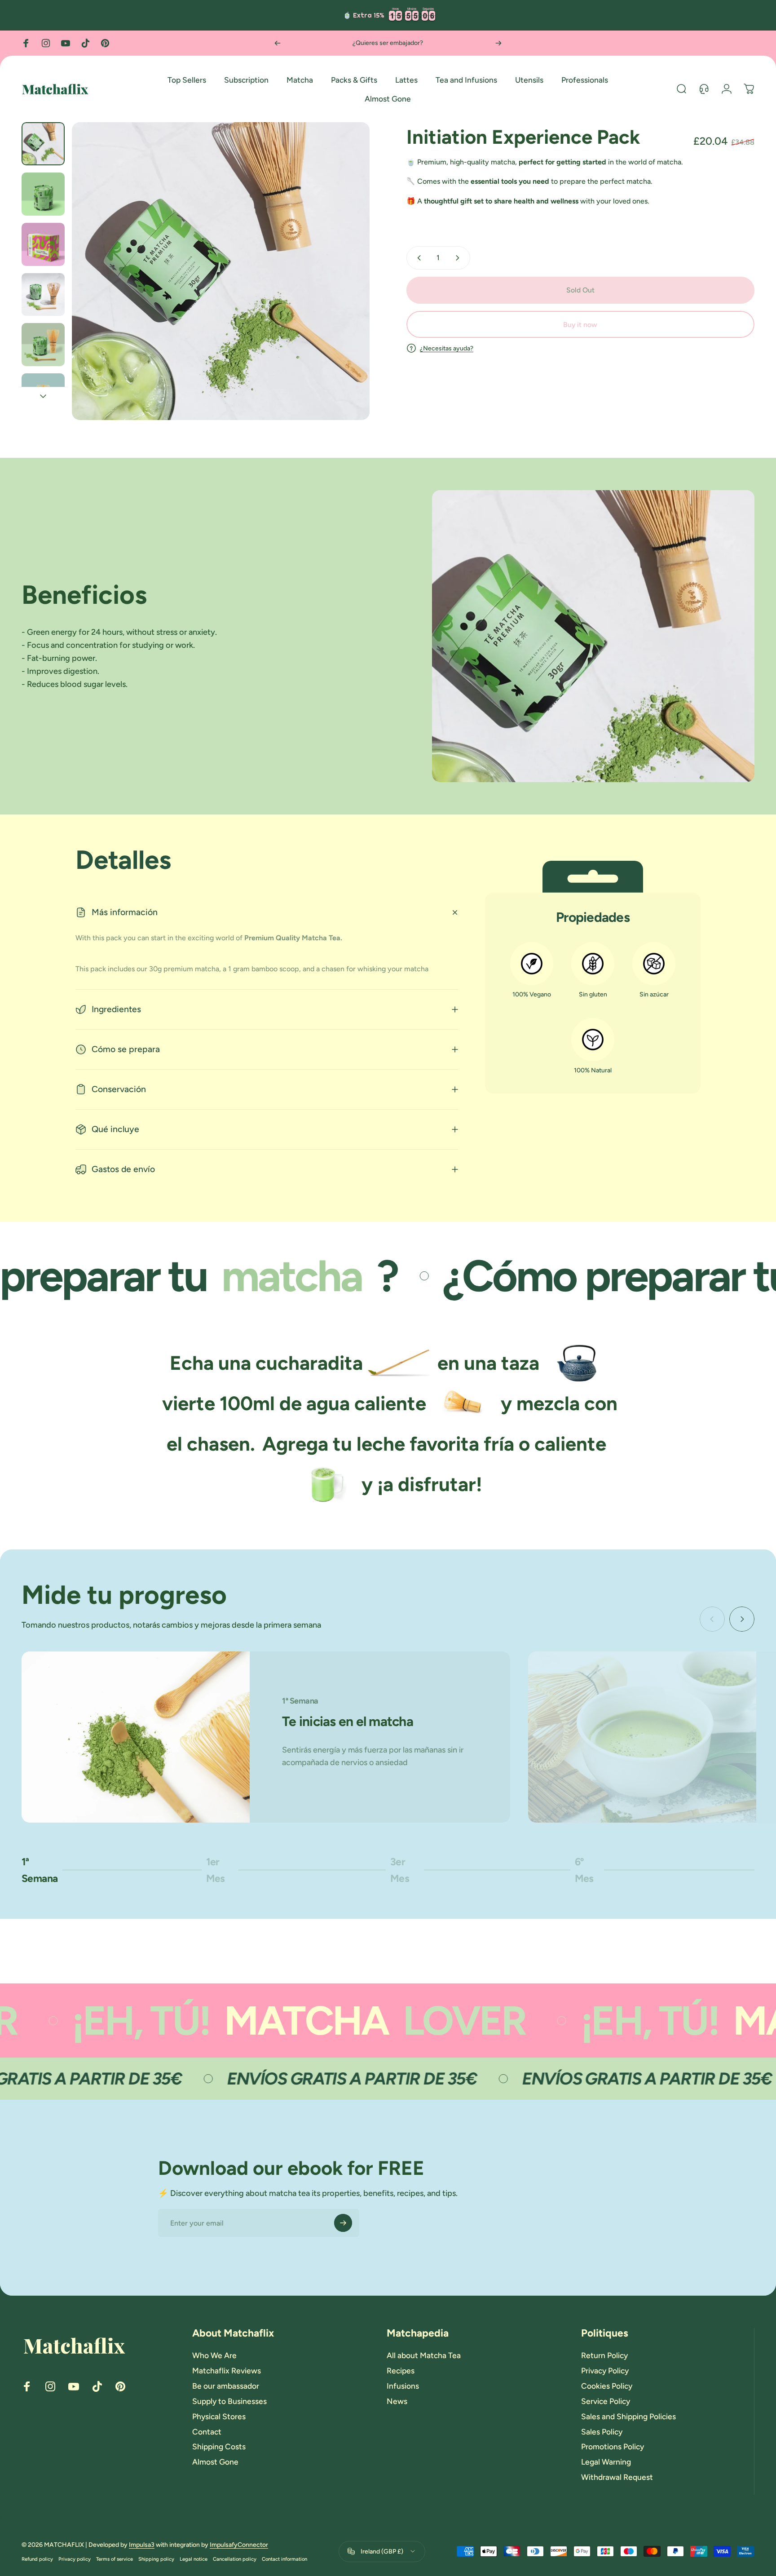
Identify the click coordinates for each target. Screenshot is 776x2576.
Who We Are (214, 2355)
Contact (207, 2432)
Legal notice (194, 2559)
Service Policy (606, 2401)
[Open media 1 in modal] (221, 271)
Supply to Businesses (229, 2401)
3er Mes (405, 1870)
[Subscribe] (343, 2223)
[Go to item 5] (43, 345)
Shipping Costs (219, 2446)
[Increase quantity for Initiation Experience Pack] (459, 258)
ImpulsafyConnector (239, 2545)
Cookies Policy (607, 2386)
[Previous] (278, 43)
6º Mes (590, 1870)
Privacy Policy (605, 2370)
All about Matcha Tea (424, 2355)
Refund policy (37, 2559)
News (397, 2401)
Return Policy (604, 2355)
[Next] (498, 43)
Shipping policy (156, 2559)
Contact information (284, 2559)
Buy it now (580, 325)
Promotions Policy (613, 2446)
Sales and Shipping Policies (628, 2416)
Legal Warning (606, 2462)
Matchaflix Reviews (227, 2370)
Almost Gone (215, 2462)
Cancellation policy (235, 2559)
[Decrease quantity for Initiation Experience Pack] (417, 258)
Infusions (403, 2386)
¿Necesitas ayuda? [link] (447, 348)
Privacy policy (75, 2559)
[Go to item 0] (43, 144)
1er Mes (221, 1870)
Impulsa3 (142, 2545)
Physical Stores (219, 2416)
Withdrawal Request (617, 2477)
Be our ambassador (226, 2386)
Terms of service (115, 2559)
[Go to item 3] (43, 244)
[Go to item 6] (43, 395)
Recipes (401, 2370)
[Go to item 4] (43, 295)
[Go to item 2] (43, 194)
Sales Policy (602, 2432)
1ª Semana (40, 1870)
